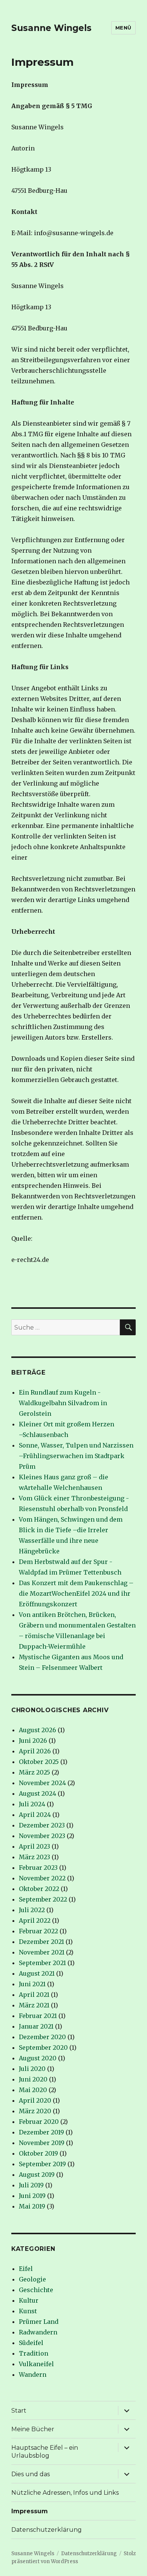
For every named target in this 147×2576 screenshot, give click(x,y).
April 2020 (35, 2100)
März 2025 (34, 1772)
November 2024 (42, 1783)
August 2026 (38, 1730)
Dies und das (31, 2474)
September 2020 (43, 2047)
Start (19, 2411)
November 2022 (42, 1878)
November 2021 (42, 1952)
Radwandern (38, 2332)
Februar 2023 (38, 1868)
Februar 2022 (38, 1931)
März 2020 (35, 2111)
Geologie (32, 2279)
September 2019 (42, 2164)
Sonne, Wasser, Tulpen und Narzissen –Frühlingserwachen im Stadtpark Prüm (76, 1456)
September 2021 (42, 1963)
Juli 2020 (32, 2069)
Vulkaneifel (36, 2364)
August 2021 (37, 1973)
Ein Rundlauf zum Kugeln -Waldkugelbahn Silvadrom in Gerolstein (63, 1403)
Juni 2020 (33, 2079)
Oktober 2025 (39, 1762)
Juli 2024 (32, 1804)
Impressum (30, 2511)
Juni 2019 (32, 2196)
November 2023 (42, 1836)
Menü (123, 28)
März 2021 (34, 2005)
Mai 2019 (32, 2206)
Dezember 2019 (41, 2132)
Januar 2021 (36, 2026)
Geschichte (36, 2290)
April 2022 (35, 1920)
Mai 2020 (33, 2090)
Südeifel (31, 2343)
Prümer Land (39, 2322)
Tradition (34, 2353)
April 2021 (34, 1995)
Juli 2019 (31, 2185)
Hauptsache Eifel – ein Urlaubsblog (45, 2452)
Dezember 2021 (41, 1942)
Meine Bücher (33, 2429)
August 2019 (37, 2175)
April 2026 (35, 1751)
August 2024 (38, 1793)
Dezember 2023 (42, 1825)
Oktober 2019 (38, 2153)
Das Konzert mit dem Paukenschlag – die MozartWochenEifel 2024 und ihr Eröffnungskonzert (76, 1593)
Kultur (29, 2300)
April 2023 (34, 1846)
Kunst (28, 2311)
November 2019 (42, 2143)
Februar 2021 (38, 2016)
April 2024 (35, 1815)
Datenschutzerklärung (47, 2530)
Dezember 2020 (42, 2037)
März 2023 (34, 1857)
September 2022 (43, 1899)
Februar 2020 (39, 2122)
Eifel (26, 2269)
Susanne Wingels (51, 28)
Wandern (33, 2375)
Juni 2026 (33, 1741)
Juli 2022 (32, 1910)
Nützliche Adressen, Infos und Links (65, 2493)
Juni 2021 (32, 1984)
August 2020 (38, 2058)
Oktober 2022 (39, 1889)
